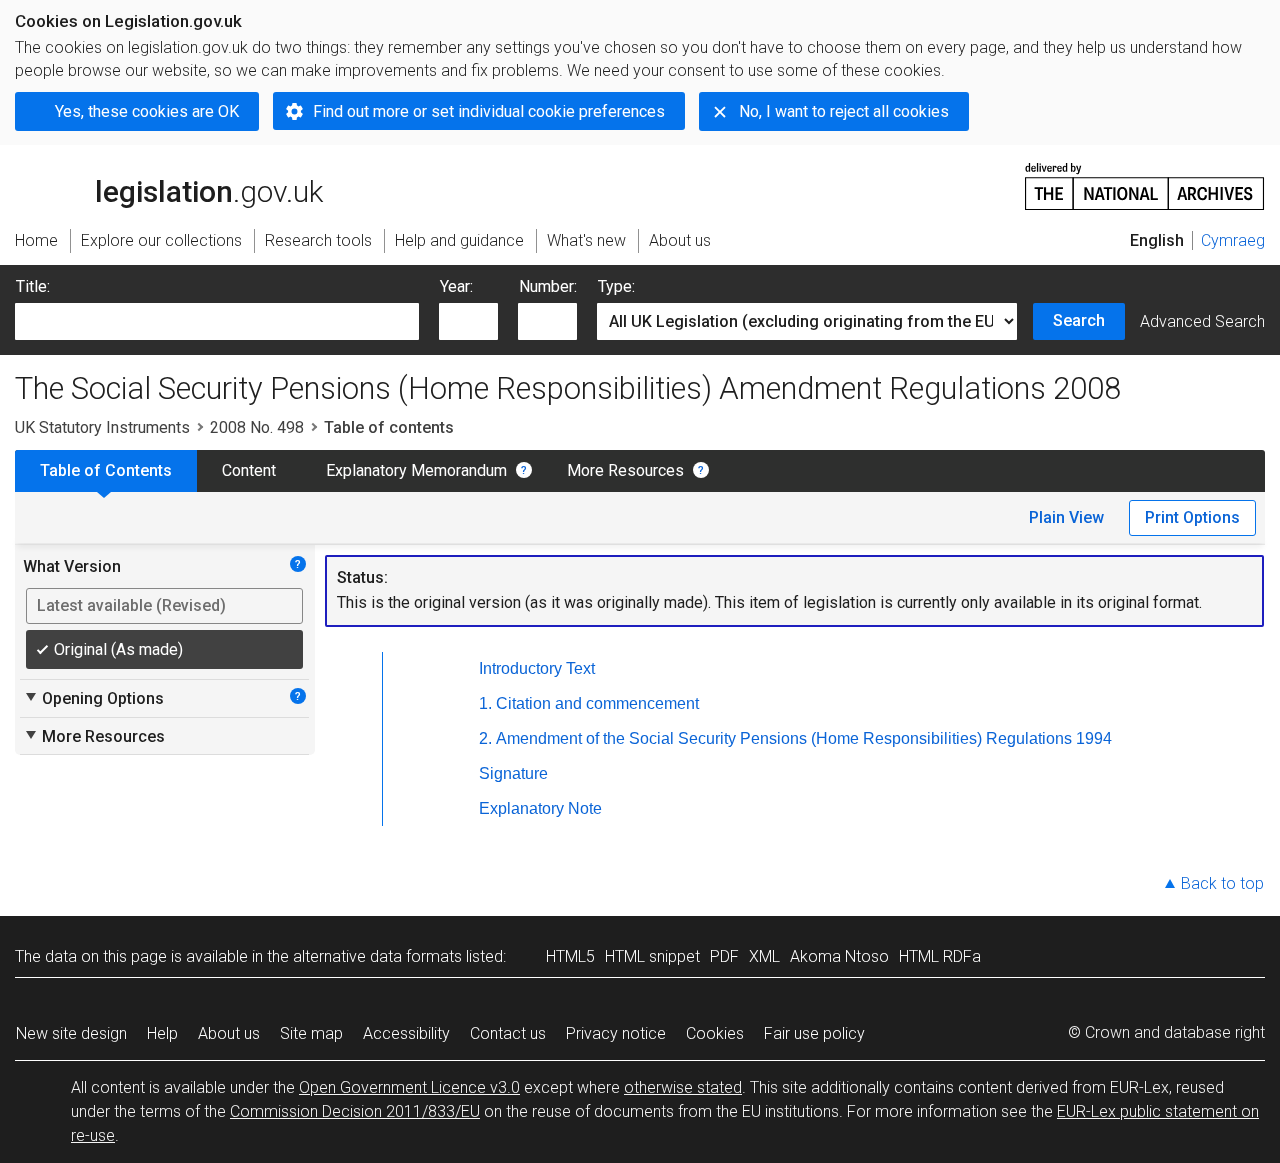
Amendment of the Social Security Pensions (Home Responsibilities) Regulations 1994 (804, 738)
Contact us (508, 1033)
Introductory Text (537, 668)
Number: (548, 286)
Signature (513, 773)
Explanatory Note (540, 808)
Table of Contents (106, 470)
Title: (33, 286)
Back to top (1222, 883)
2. (485, 738)
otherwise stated (683, 1087)
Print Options (1192, 517)
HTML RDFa (940, 956)
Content (249, 470)
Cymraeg (1233, 240)
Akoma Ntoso (839, 956)
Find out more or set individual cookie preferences (489, 111)
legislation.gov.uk (180, 167)
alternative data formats (377, 956)
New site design (71, 1033)
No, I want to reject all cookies (844, 111)
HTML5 (570, 956)
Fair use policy (814, 1033)
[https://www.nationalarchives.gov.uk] (1145, 178)
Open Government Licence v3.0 (409, 1087)
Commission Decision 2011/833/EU (355, 1111)
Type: (616, 286)
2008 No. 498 (257, 427)
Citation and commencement (597, 703)
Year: (456, 286)
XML (764, 956)
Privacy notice (616, 1033)
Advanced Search (1202, 321)
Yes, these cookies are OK (147, 111)
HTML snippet (652, 956)
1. (485, 703)
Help (162, 1033)
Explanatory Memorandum (416, 470)
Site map (311, 1033)
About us (229, 1033)
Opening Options (93, 698)
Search (1079, 320)
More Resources (625, 470)
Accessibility (406, 1033)
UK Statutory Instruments (102, 427)
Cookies (715, 1033)
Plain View (1066, 517)
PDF (724, 956)
